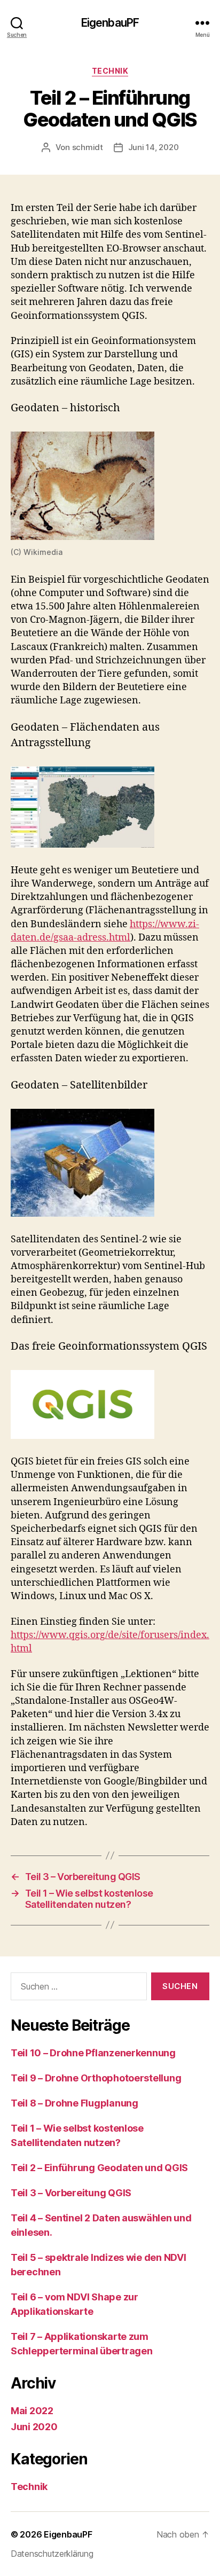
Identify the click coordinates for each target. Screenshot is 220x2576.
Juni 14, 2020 (154, 147)
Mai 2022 (32, 2411)
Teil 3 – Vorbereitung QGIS (71, 2193)
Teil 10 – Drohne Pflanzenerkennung (93, 2053)
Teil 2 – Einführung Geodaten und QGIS (99, 2168)
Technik (110, 71)
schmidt (88, 147)
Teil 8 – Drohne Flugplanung (74, 2103)
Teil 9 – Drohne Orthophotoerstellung (96, 2078)
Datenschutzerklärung (52, 2554)
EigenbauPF (110, 23)
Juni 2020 (34, 2427)
